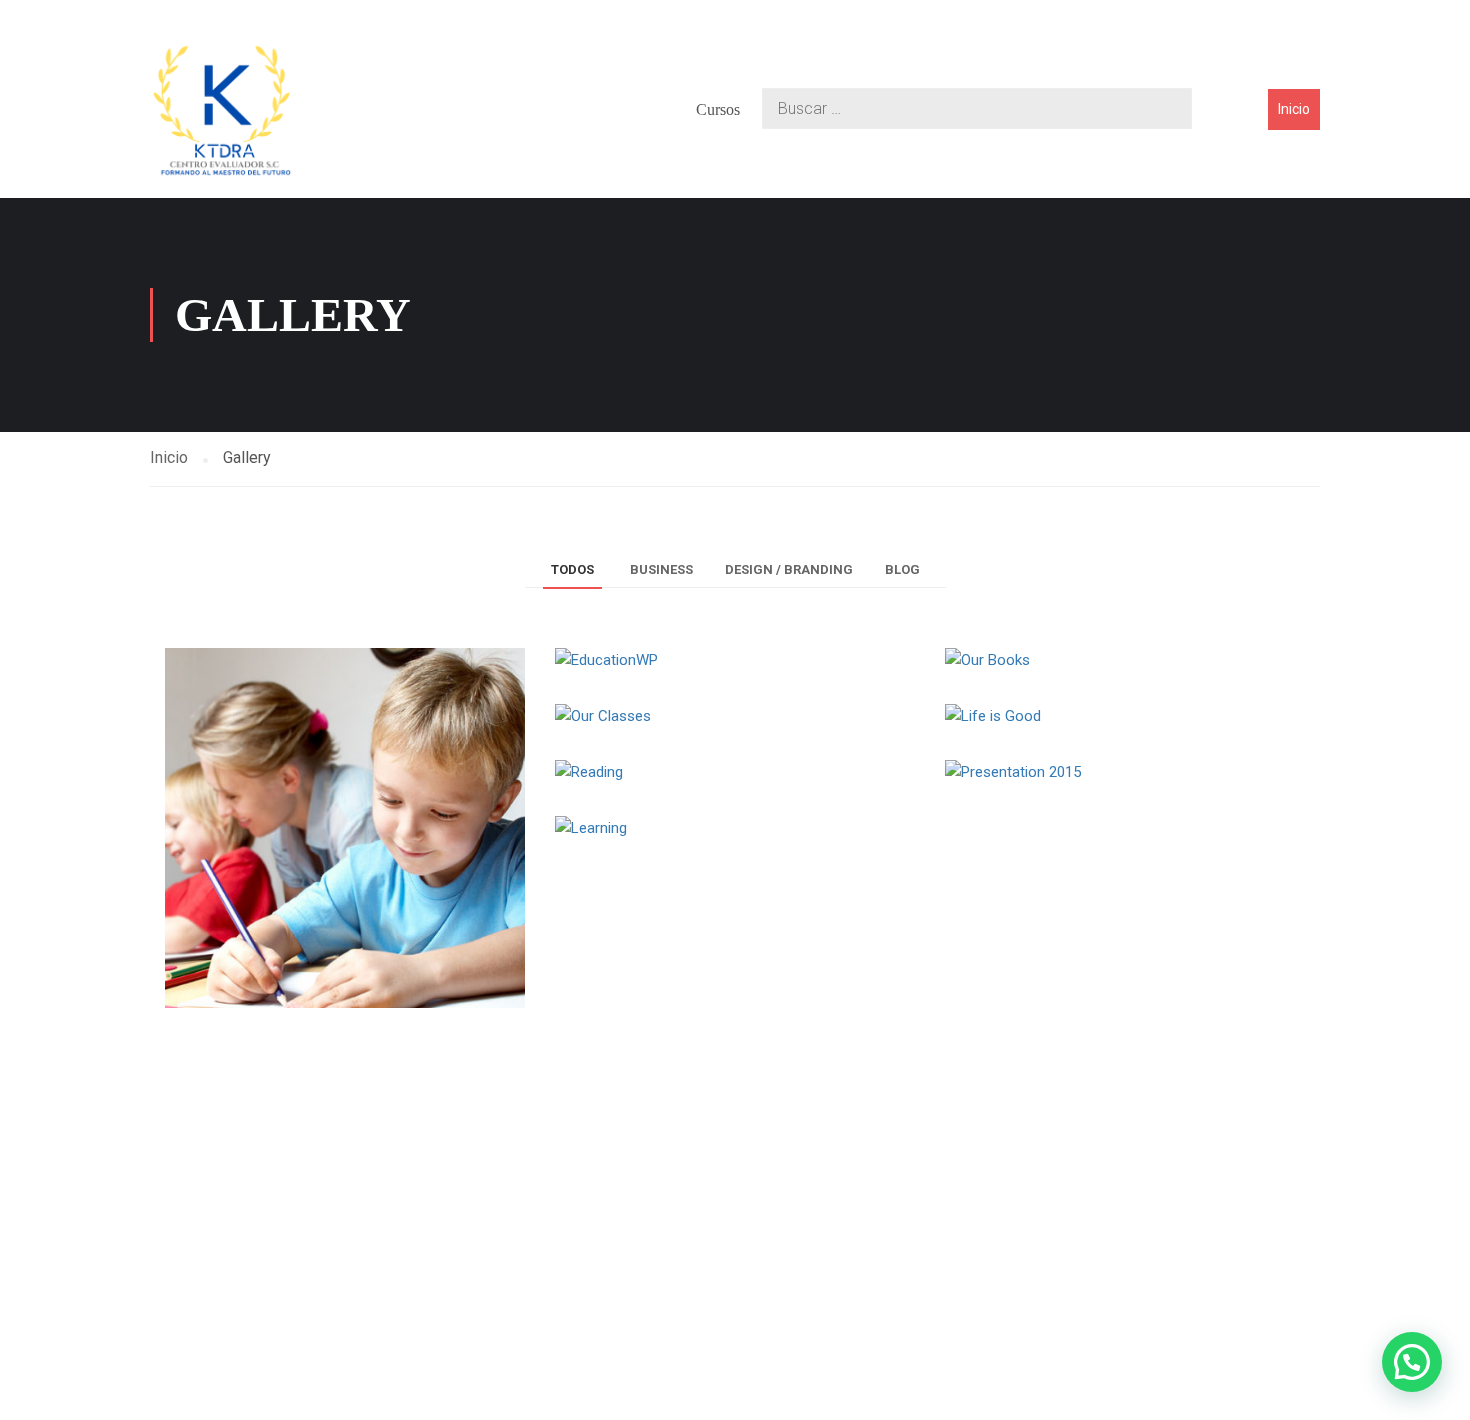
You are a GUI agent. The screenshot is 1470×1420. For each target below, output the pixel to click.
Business (661, 569)
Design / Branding (789, 569)
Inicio (1294, 109)
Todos (572, 569)
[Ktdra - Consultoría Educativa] (222, 109)
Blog (902, 569)
